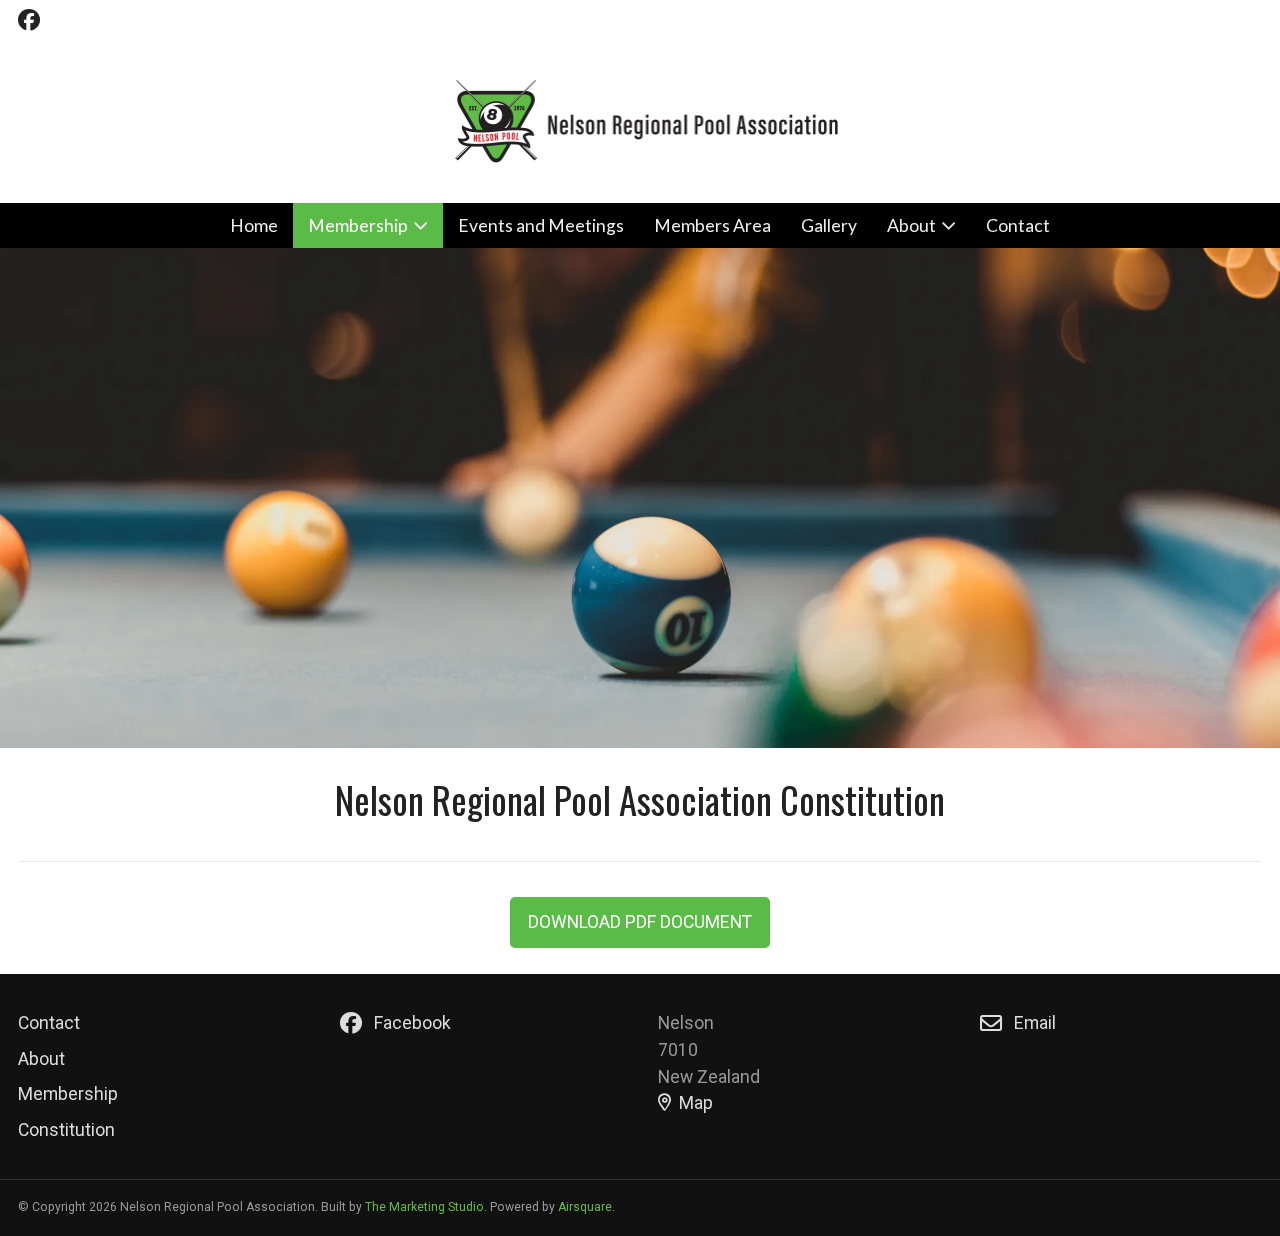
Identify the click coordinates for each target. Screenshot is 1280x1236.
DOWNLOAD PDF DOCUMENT (640, 922)
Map (696, 1103)
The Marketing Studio (424, 1207)
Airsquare (585, 1207)
